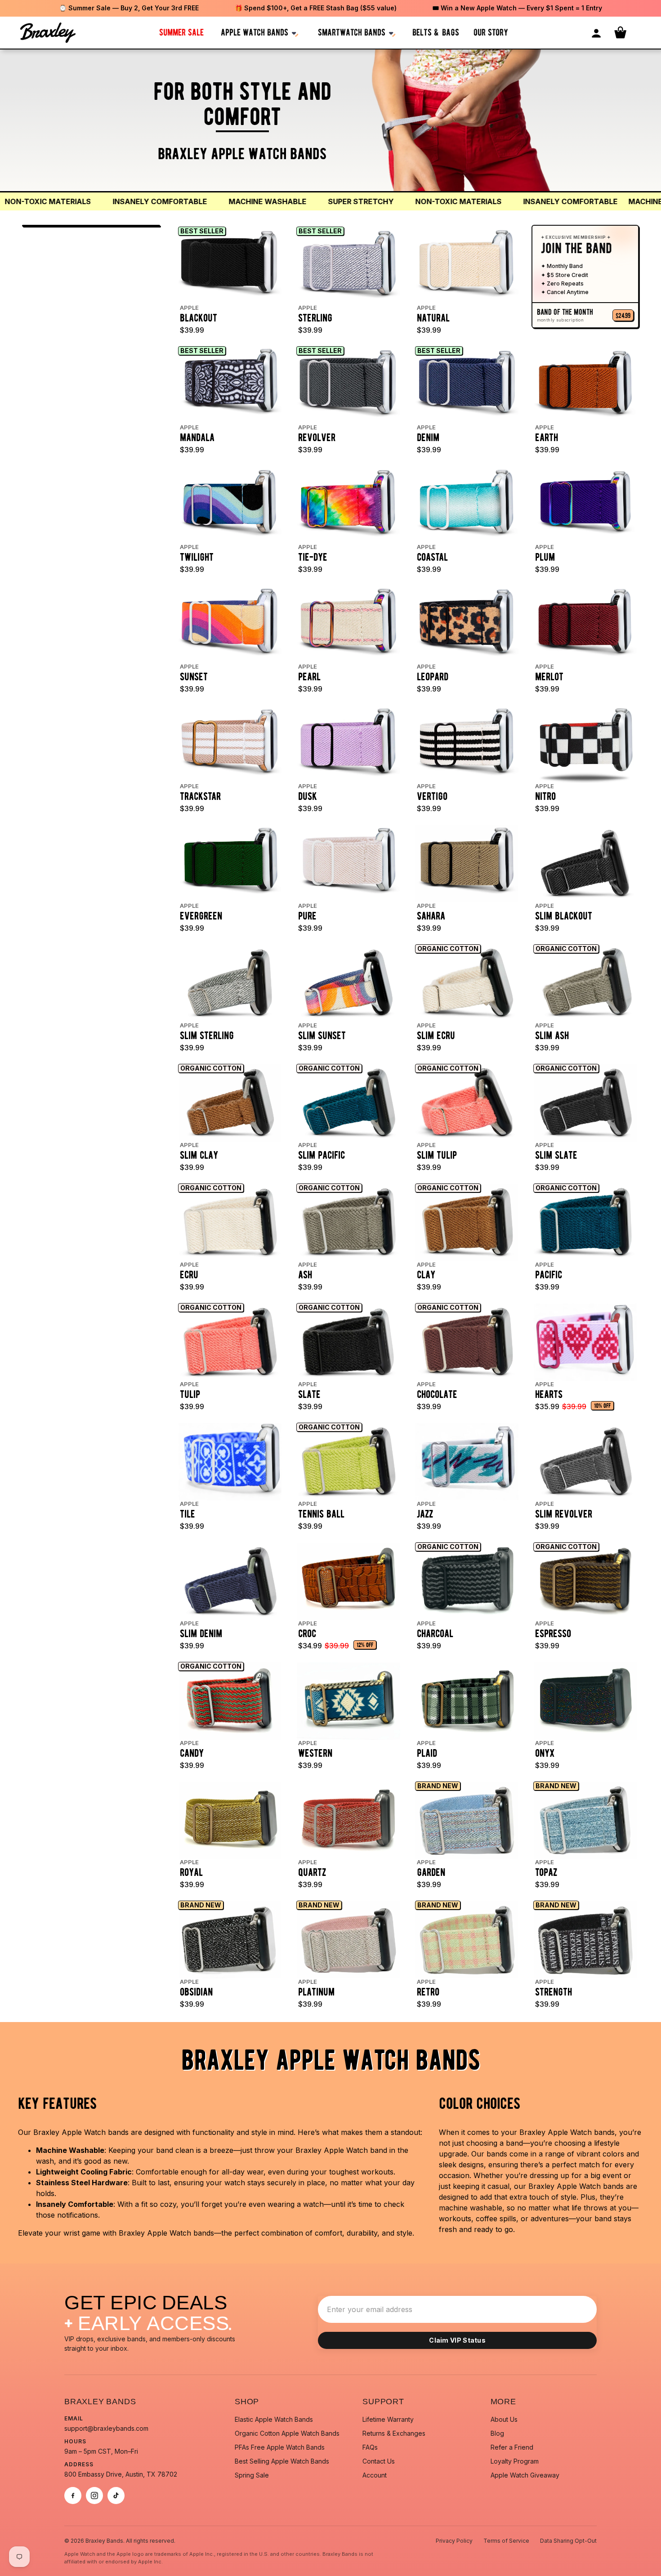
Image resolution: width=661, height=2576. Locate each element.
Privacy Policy (454, 2541)
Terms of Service (506, 2541)
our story (491, 32)
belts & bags (436, 32)
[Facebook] (73, 2496)
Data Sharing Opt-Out (568, 2541)
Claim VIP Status (457, 2340)
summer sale (181, 32)
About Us (504, 2419)
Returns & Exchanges (394, 2433)
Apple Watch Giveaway (525, 2475)
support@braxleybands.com (106, 2428)
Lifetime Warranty (388, 2419)
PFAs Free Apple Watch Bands (280, 2447)
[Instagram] (94, 2496)
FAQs (370, 2447)
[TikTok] (116, 2496)
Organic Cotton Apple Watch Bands (287, 2433)
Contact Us (379, 2461)
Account (375, 2475)
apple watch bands (255, 32)
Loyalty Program (515, 2461)
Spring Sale (252, 2475)
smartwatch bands (352, 32)
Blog (497, 2433)
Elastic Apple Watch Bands (274, 2419)
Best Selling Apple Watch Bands (282, 2461)
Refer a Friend (512, 2447)
